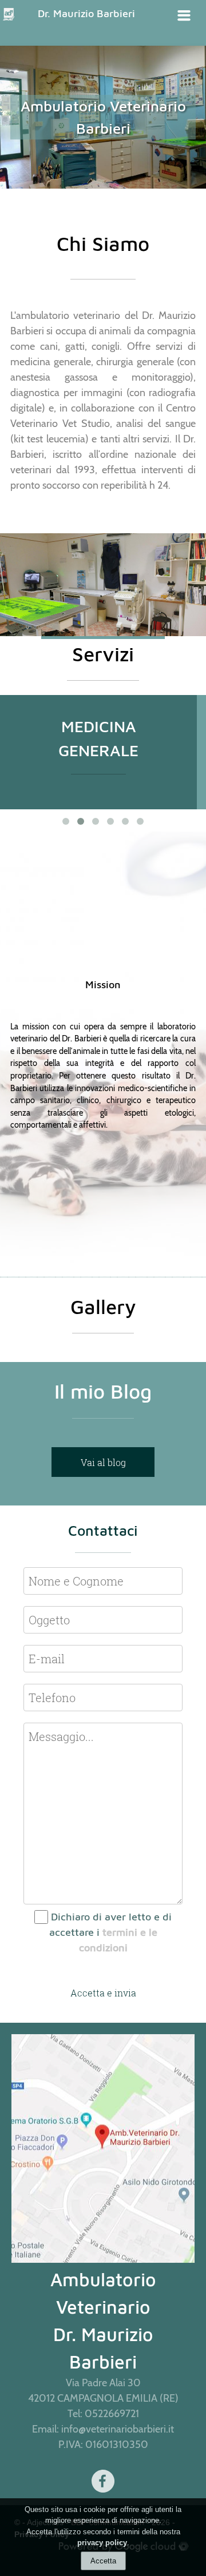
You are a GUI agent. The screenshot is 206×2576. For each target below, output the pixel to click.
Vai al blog (103, 1462)
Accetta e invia (103, 1993)
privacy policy (102, 2543)
